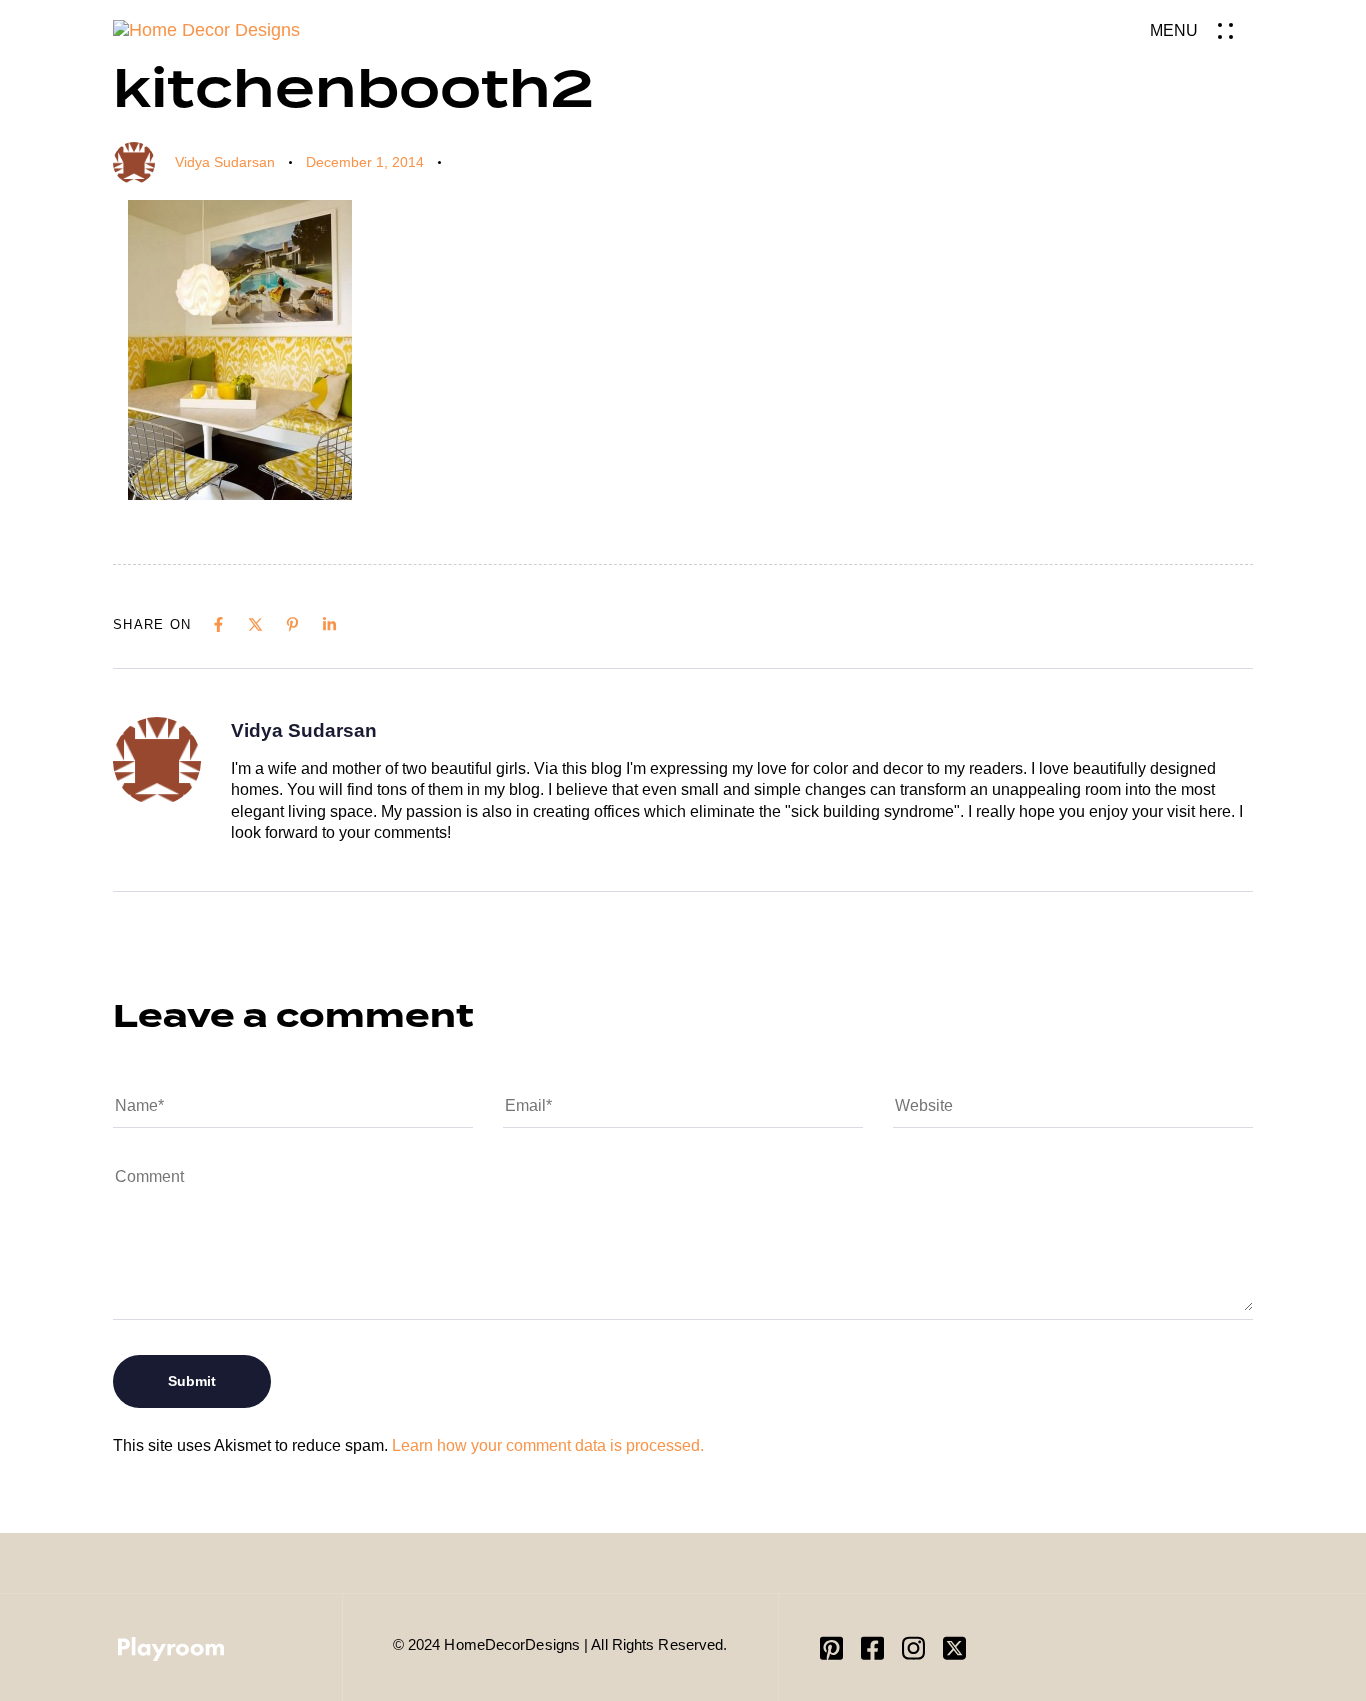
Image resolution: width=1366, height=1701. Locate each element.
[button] (1201, 30)
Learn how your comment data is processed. (548, 1445)
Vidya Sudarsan (225, 162)
